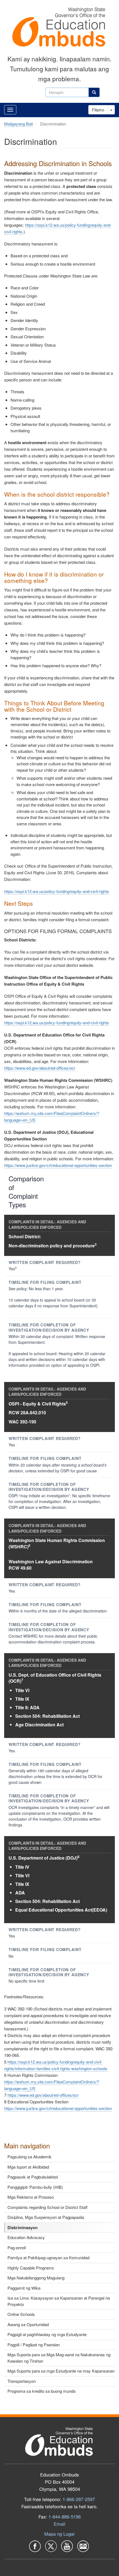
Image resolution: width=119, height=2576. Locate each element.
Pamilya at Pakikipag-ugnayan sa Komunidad (48, 2257)
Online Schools (21, 2314)
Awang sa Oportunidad (28, 2324)
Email (59, 2524)
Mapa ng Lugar (60, 2534)
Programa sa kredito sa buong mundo (42, 2391)
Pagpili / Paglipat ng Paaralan (34, 2345)
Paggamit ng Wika (24, 2288)
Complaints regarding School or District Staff (47, 2207)
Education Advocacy (26, 2237)
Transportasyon (22, 2381)
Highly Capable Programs (31, 2268)
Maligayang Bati (19, 124)
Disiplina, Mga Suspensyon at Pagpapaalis (46, 2217)
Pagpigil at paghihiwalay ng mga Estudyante (47, 2334)
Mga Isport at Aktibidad (28, 2167)
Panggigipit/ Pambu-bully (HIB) (35, 2187)
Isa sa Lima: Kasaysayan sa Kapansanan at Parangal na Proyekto (59, 2301)
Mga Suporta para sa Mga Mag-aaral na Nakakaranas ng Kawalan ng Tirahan (59, 2358)
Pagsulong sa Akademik (29, 2157)
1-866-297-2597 (79, 2499)
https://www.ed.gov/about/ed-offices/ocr (40, 1068)
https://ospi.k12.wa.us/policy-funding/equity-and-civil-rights (57, 891)
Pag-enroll (17, 2248)
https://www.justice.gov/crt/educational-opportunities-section (58, 1165)
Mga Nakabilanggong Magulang (36, 2278)
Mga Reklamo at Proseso (31, 2197)
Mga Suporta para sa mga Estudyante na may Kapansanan (61, 2371)
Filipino (98, 110)
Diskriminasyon (23, 2227)
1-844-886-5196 (65, 2517)
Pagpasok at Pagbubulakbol (33, 2177)
